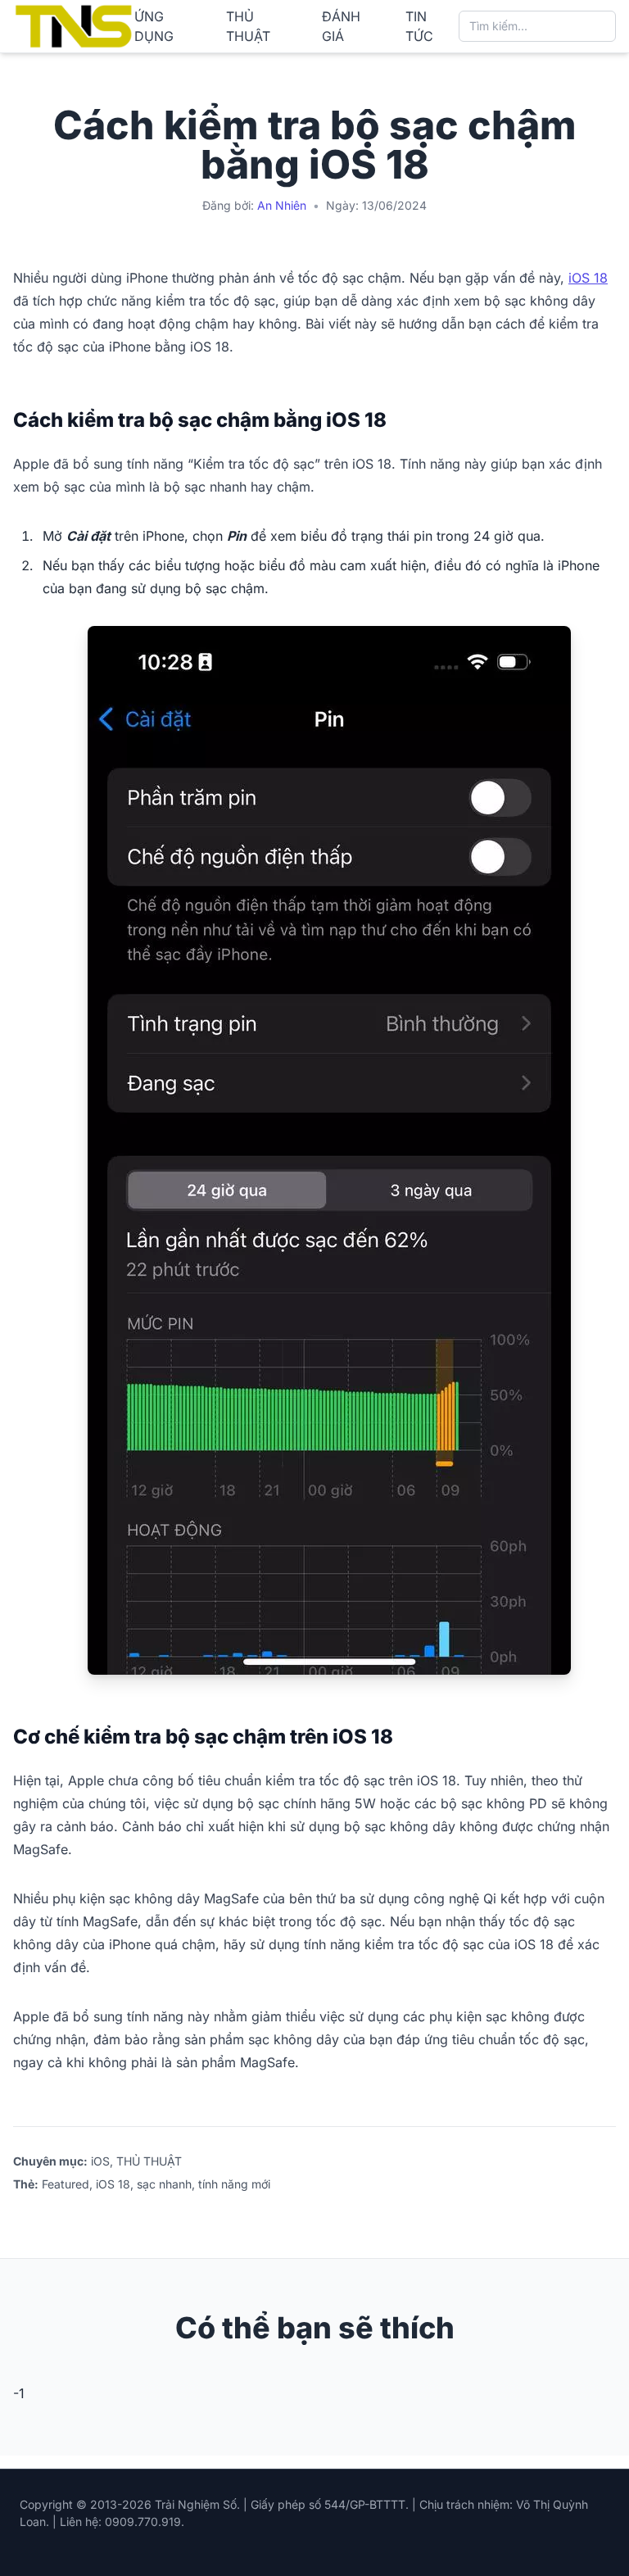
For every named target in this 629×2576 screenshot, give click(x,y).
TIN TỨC (419, 26)
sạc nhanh (164, 2184)
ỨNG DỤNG (154, 26)
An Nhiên (282, 205)
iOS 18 (588, 278)
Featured (66, 2184)
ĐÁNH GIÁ (341, 26)
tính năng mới (234, 2184)
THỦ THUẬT (248, 26)
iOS (100, 2161)
